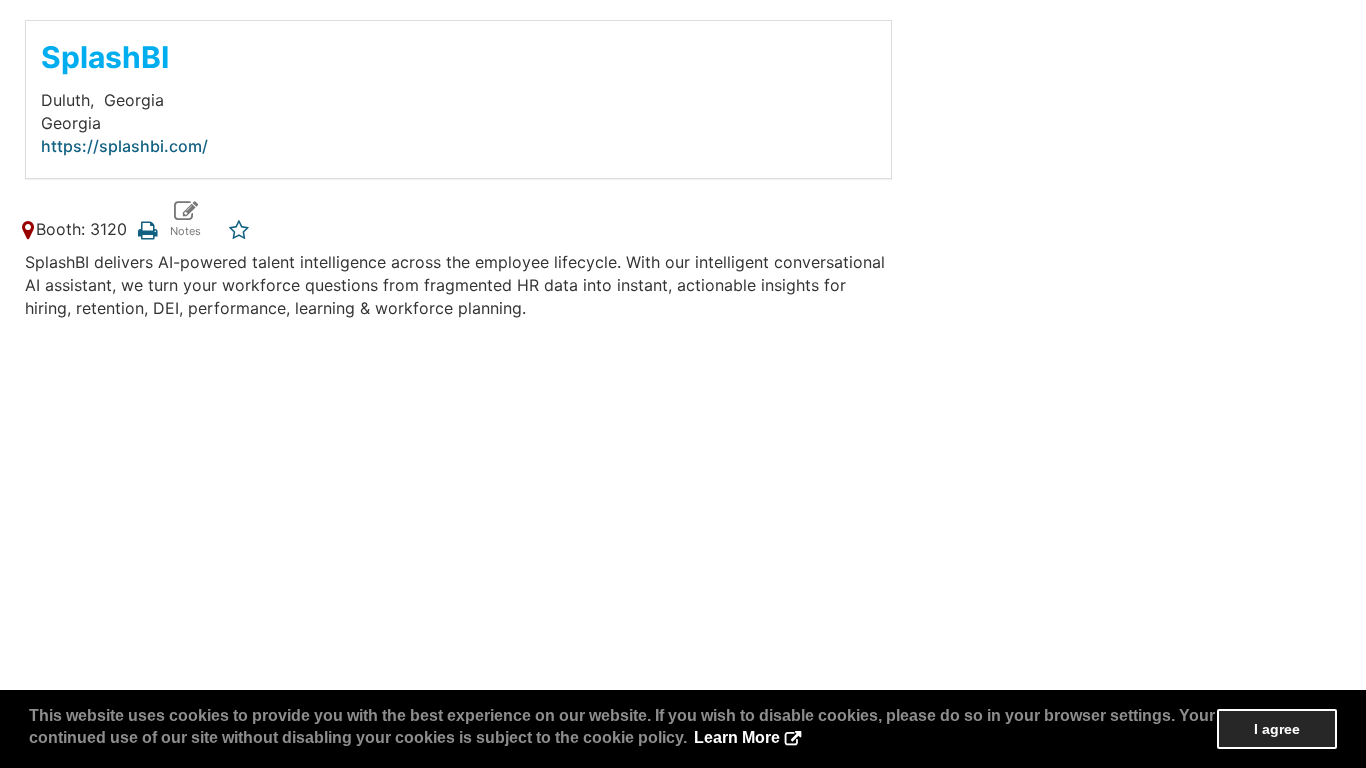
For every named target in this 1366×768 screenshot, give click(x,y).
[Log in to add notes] (185, 219)
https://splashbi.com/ (124, 146)
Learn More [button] (737, 737)
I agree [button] (1277, 729)
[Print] (147, 229)
